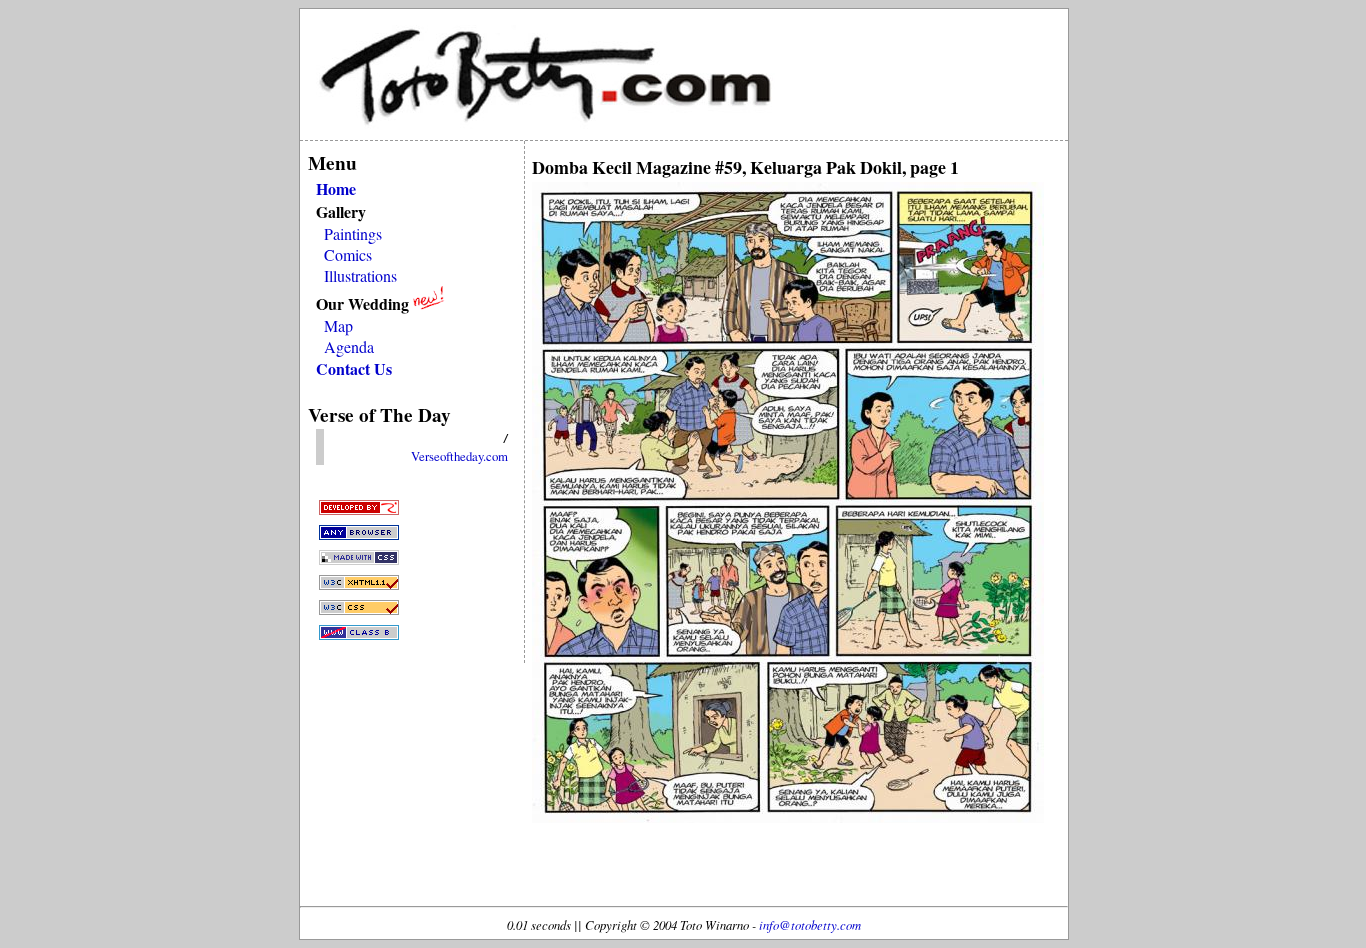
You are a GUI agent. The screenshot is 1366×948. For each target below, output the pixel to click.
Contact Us (354, 368)
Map (338, 325)
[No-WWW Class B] (359, 636)
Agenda (349, 346)
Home (336, 188)
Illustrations (360, 275)
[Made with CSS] (359, 561)
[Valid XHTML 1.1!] (359, 586)
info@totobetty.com (810, 924)
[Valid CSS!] (359, 611)
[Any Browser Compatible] (359, 536)
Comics (348, 254)
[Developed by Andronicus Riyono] (359, 511)
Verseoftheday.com (459, 456)
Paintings (353, 233)
